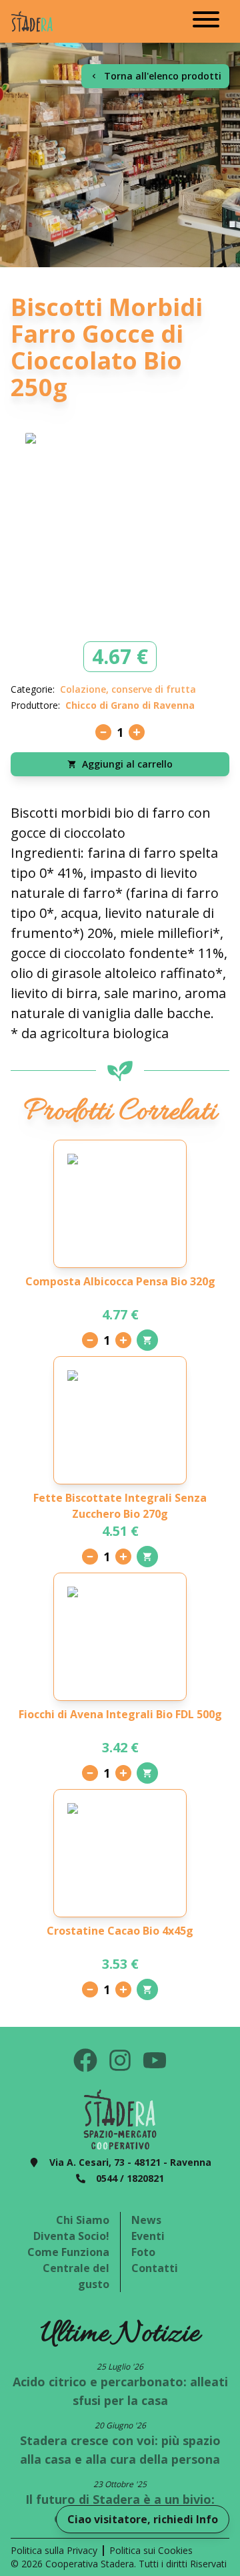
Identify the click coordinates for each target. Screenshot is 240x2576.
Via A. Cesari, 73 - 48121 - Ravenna (130, 2162)
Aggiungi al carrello (127, 764)
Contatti (155, 2268)
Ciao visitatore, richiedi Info (143, 2519)
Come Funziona (68, 2252)
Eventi (148, 2236)
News (146, 2220)
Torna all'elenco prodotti (163, 76)
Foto (143, 2252)
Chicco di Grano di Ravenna (130, 705)
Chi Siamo (83, 2220)
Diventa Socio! (71, 2236)
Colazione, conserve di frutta (128, 689)
